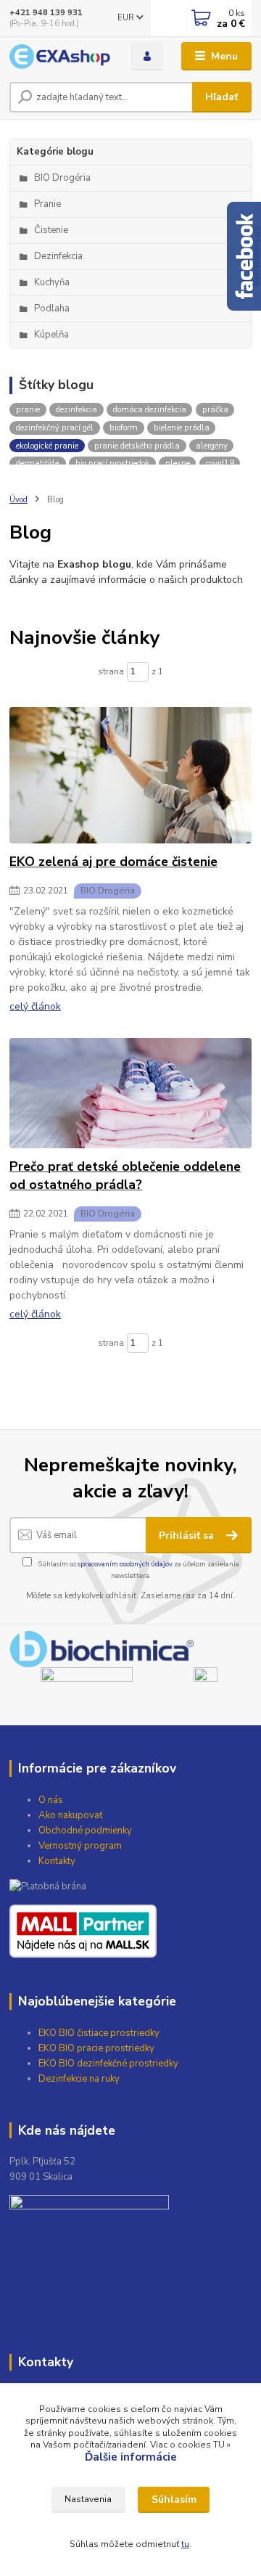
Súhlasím (174, 2499)
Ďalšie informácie (131, 2457)
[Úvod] (60, 57)
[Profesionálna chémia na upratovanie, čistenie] (206, 1684)
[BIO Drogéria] (130, 775)
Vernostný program (80, 1846)
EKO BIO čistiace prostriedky (99, 2033)
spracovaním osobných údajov (125, 1564)
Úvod (18, 500)
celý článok (35, 1006)
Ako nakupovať (71, 1815)
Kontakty (57, 1861)
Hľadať (221, 97)
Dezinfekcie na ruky (79, 2079)
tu (185, 2544)
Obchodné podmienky (85, 1831)
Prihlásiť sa (188, 1536)
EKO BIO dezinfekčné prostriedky (108, 2064)
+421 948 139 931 (46, 13)
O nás (51, 1800)
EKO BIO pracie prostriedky (96, 2048)
